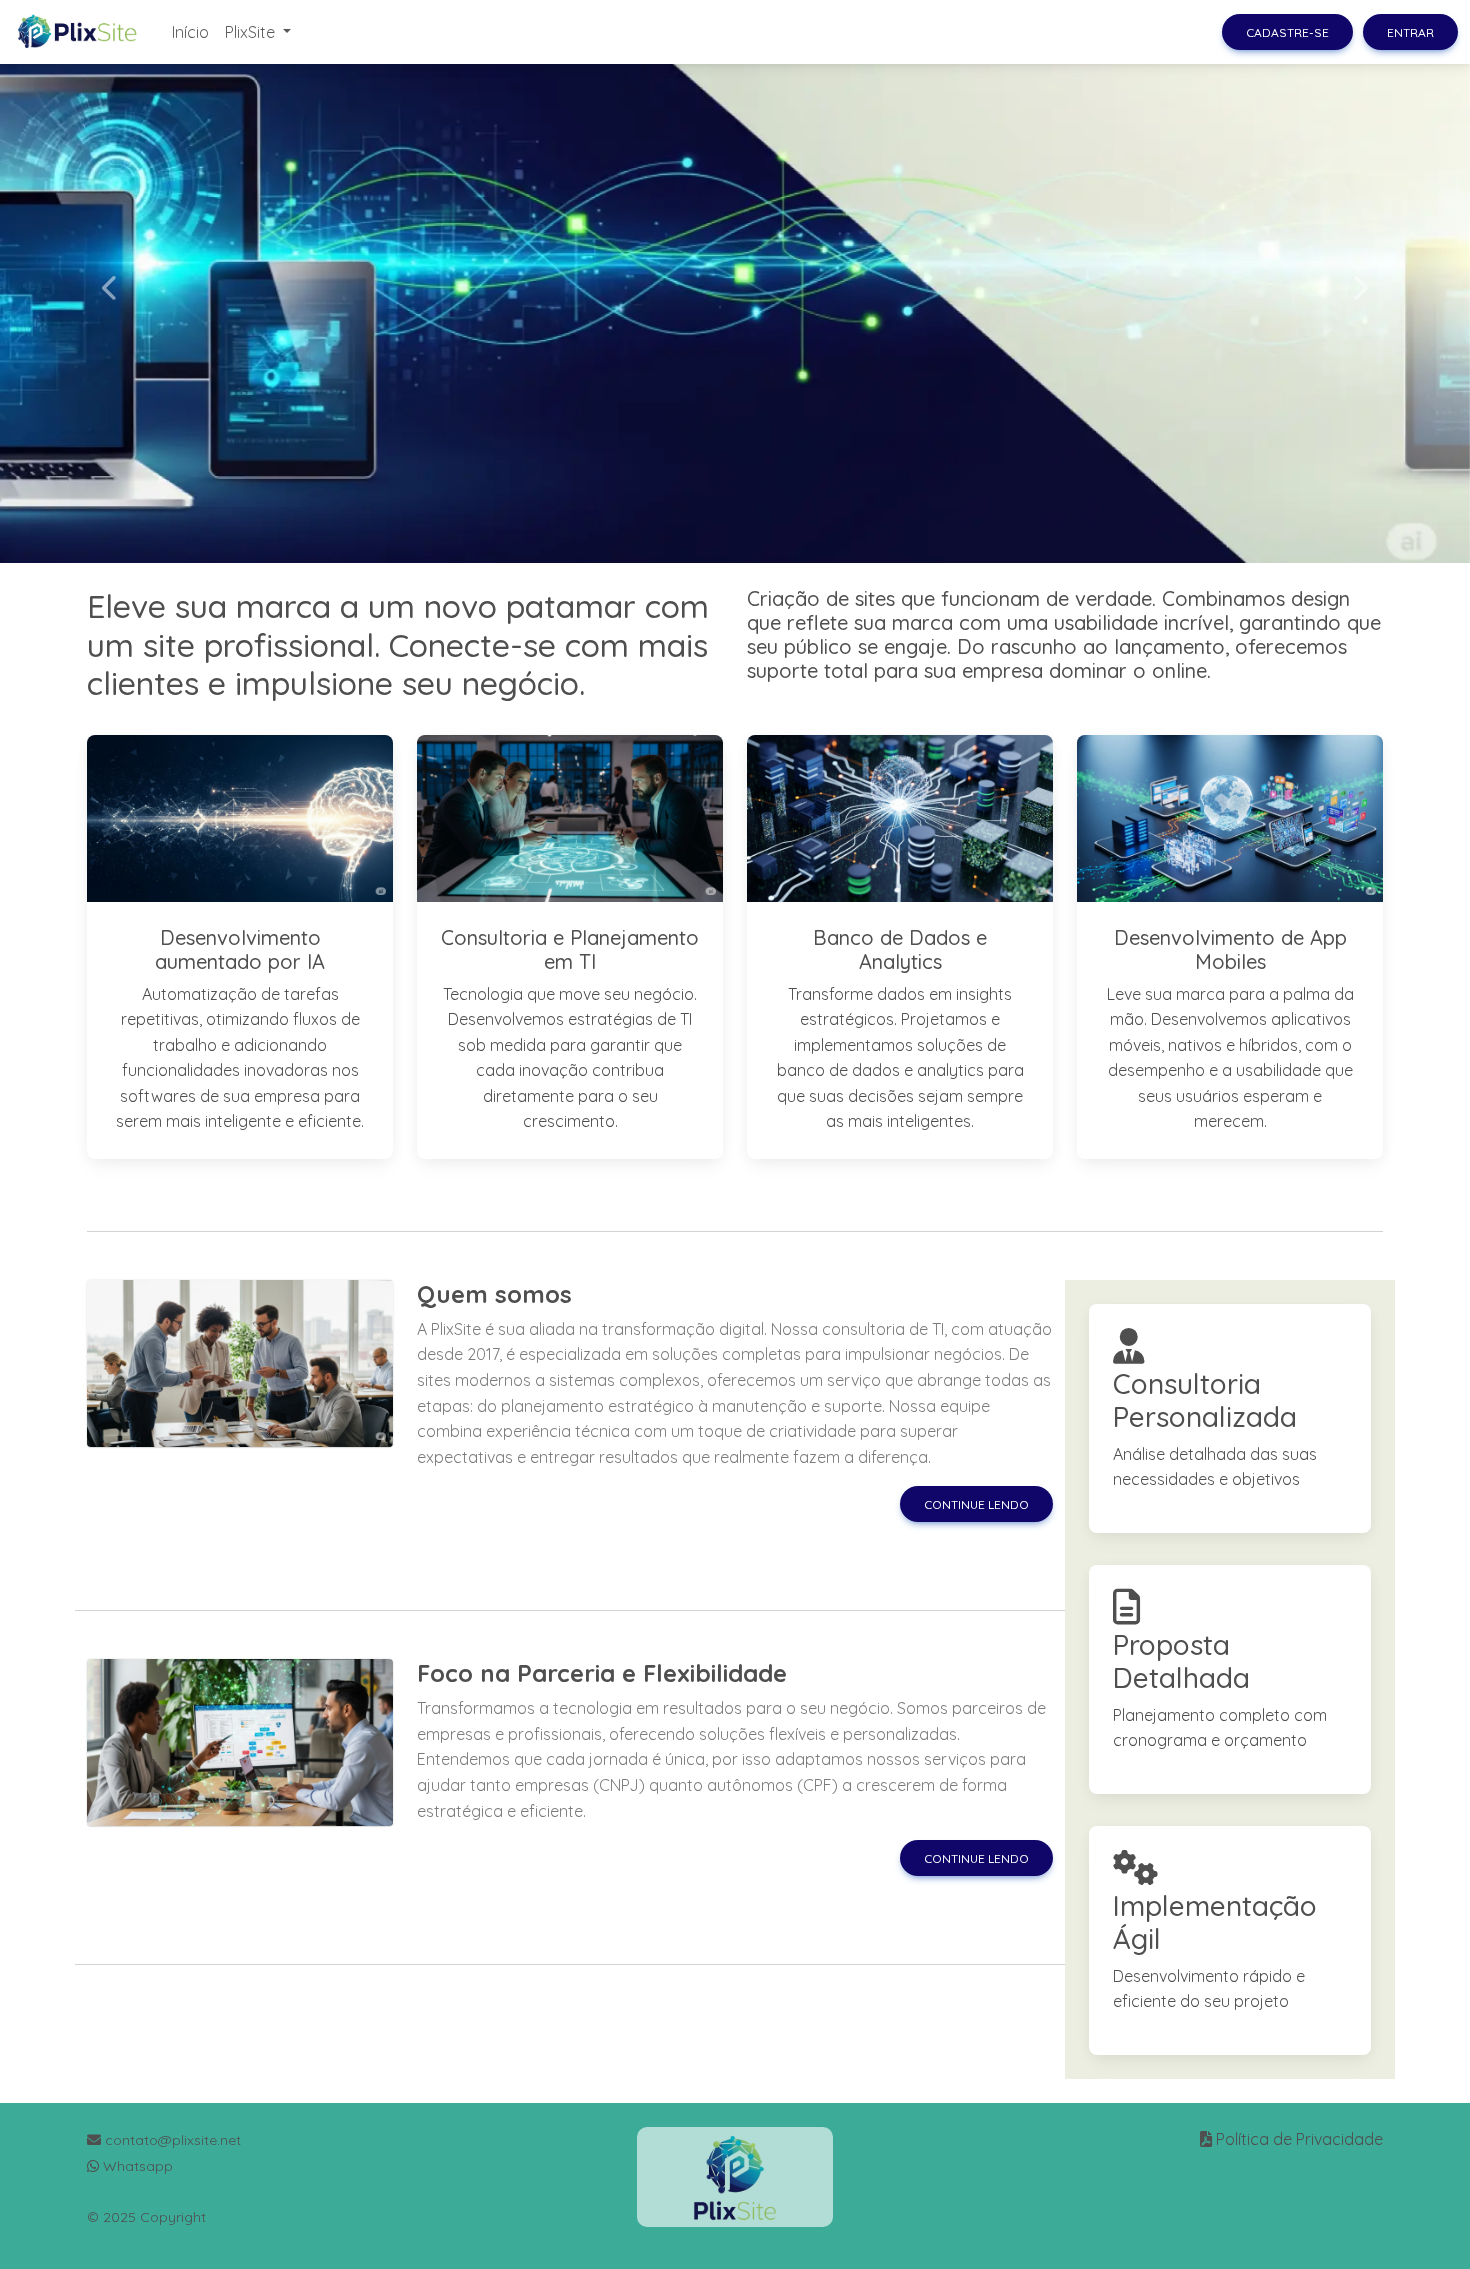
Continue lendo (976, 1504)
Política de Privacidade (1299, 2139)
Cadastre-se (1287, 32)
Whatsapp (136, 2166)
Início (190, 32)
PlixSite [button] (252, 32)
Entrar (1410, 32)
